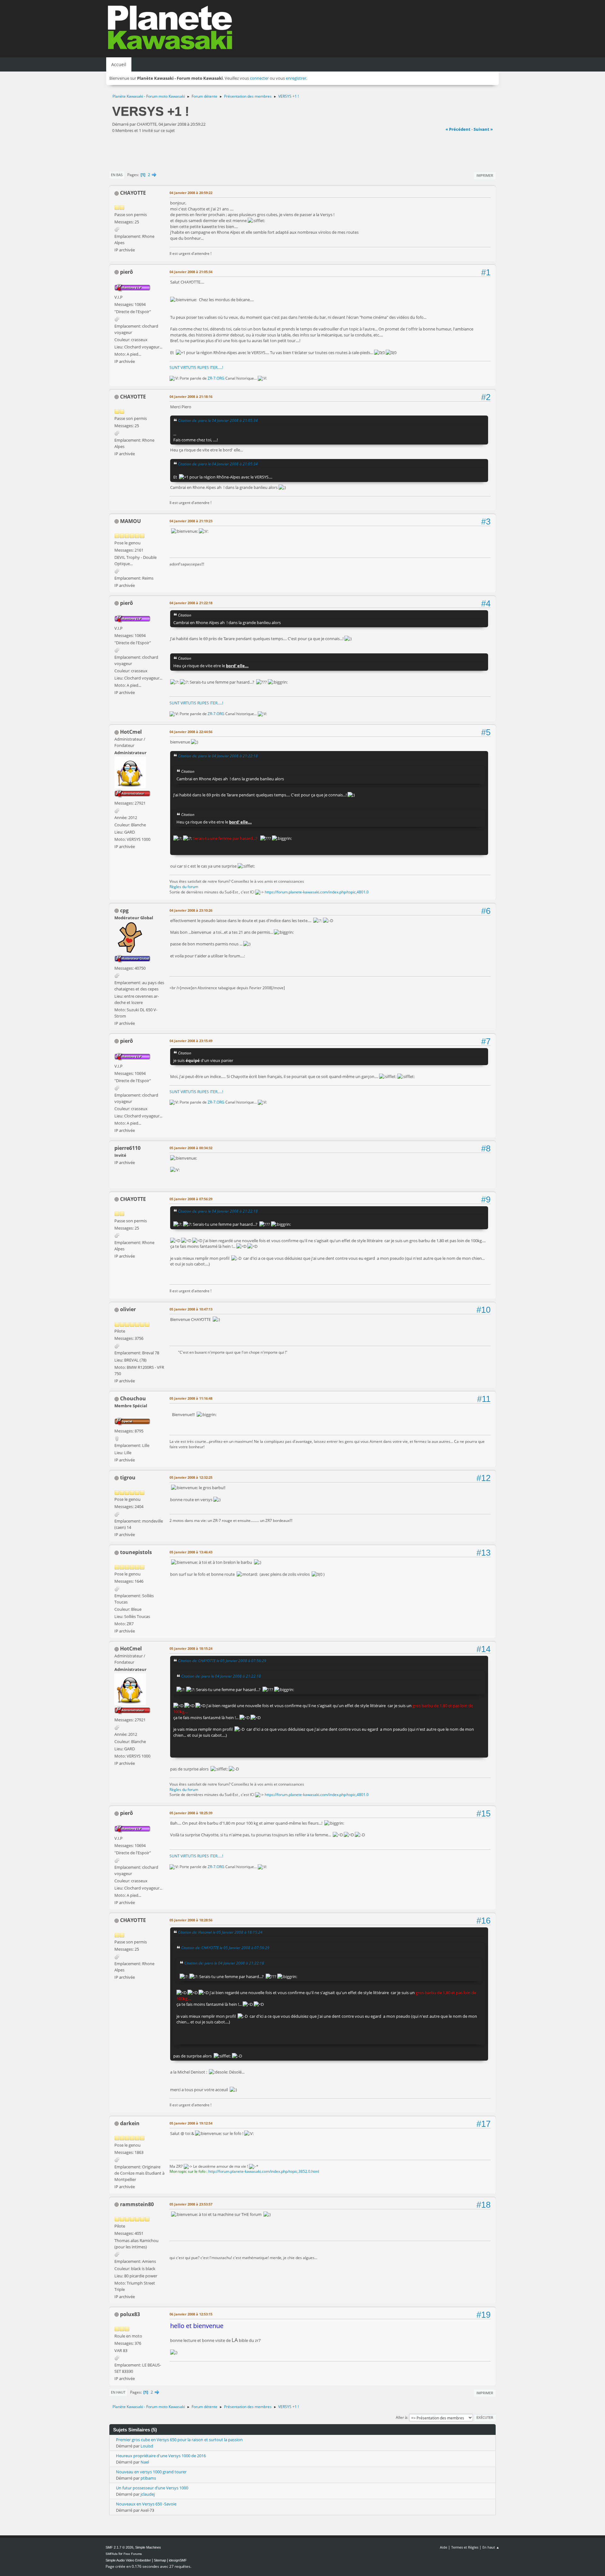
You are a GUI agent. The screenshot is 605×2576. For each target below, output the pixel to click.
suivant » (483, 129)
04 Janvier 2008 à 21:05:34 (191, 272)
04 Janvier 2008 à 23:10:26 (191, 910)
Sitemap (160, 2560)
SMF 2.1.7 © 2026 (119, 2547)
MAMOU (130, 521)
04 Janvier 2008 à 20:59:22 (191, 193)
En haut (118, 2392)
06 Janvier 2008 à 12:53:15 (191, 2314)
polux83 (130, 2314)
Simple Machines (148, 2547)
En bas (117, 175)
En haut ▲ (491, 2547)
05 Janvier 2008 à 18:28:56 (191, 1920)
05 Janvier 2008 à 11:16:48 (191, 1398)
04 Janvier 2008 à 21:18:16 (191, 396)
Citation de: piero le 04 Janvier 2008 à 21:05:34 (218, 420)
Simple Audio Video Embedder (128, 2560)
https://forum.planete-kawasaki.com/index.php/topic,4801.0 (317, 892)
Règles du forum (184, 887)
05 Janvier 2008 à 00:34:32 (191, 1148)
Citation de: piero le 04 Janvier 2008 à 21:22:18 (218, 756)
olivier (128, 1309)
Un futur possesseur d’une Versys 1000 (152, 2488)
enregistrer (296, 78)
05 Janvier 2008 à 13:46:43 (191, 1552)
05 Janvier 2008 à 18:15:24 (191, 1648)
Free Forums (133, 2554)
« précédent (458, 129)
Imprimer (485, 175)
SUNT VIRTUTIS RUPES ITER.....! (196, 367)
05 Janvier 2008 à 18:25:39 (191, 1813)
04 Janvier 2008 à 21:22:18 (191, 603)
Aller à (401, 2417)
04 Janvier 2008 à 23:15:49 (191, 1041)
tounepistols (136, 1552)
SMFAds (112, 2554)
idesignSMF (178, 2560)
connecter (259, 78)
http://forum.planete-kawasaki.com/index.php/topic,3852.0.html (264, 2171)
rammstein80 (137, 2204)
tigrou (128, 1477)
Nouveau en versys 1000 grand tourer (151, 2472)
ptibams (148, 2478)
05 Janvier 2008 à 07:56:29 (191, 1199)
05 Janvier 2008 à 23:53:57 (191, 2204)
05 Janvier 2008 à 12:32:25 (191, 1477)
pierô (127, 272)
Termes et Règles (465, 2547)
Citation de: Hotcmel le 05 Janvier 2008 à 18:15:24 (220, 1932)
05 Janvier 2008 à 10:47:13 (191, 1309)
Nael (145, 2462)
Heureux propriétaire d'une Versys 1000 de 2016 (161, 2456)
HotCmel (131, 732)
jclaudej (148, 2494)
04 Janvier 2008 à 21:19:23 (191, 521)
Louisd (147, 2446)
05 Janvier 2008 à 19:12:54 (191, 2123)
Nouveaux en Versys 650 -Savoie (146, 2504)
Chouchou (133, 1398)
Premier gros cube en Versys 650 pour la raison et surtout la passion (179, 2440)
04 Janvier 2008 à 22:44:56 (191, 732)
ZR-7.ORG (216, 378)
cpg (124, 910)
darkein (130, 2123)
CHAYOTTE (133, 193)
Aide (444, 2547)
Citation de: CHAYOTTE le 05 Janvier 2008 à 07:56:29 (222, 1661)
